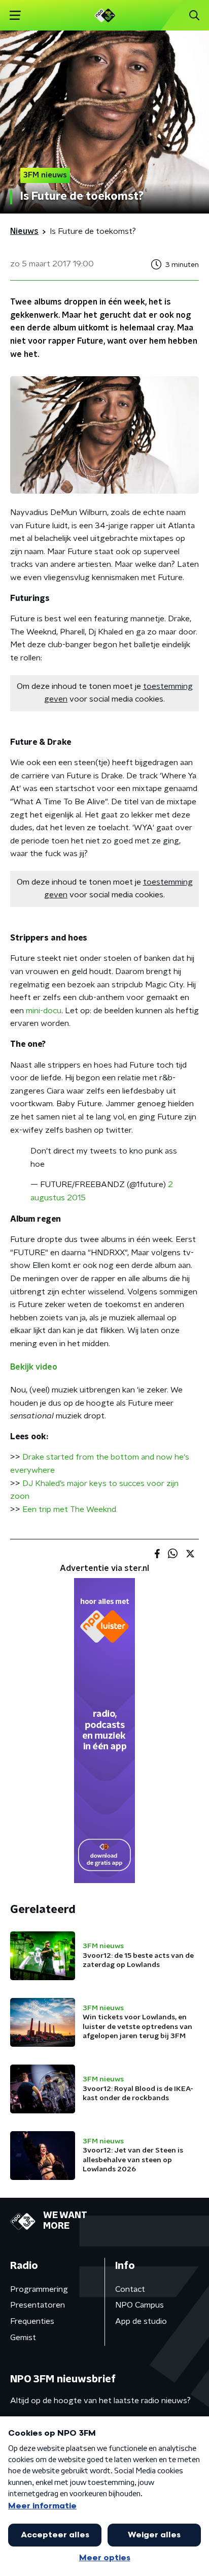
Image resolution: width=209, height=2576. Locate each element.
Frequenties (32, 2321)
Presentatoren (38, 2305)
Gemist (23, 2338)
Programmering (39, 2289)
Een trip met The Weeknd (69, 1509)
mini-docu (44, 1011)
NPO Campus (140, 2305)
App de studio (141, 2321)
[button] (15, 16)
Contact (130, 2289)
